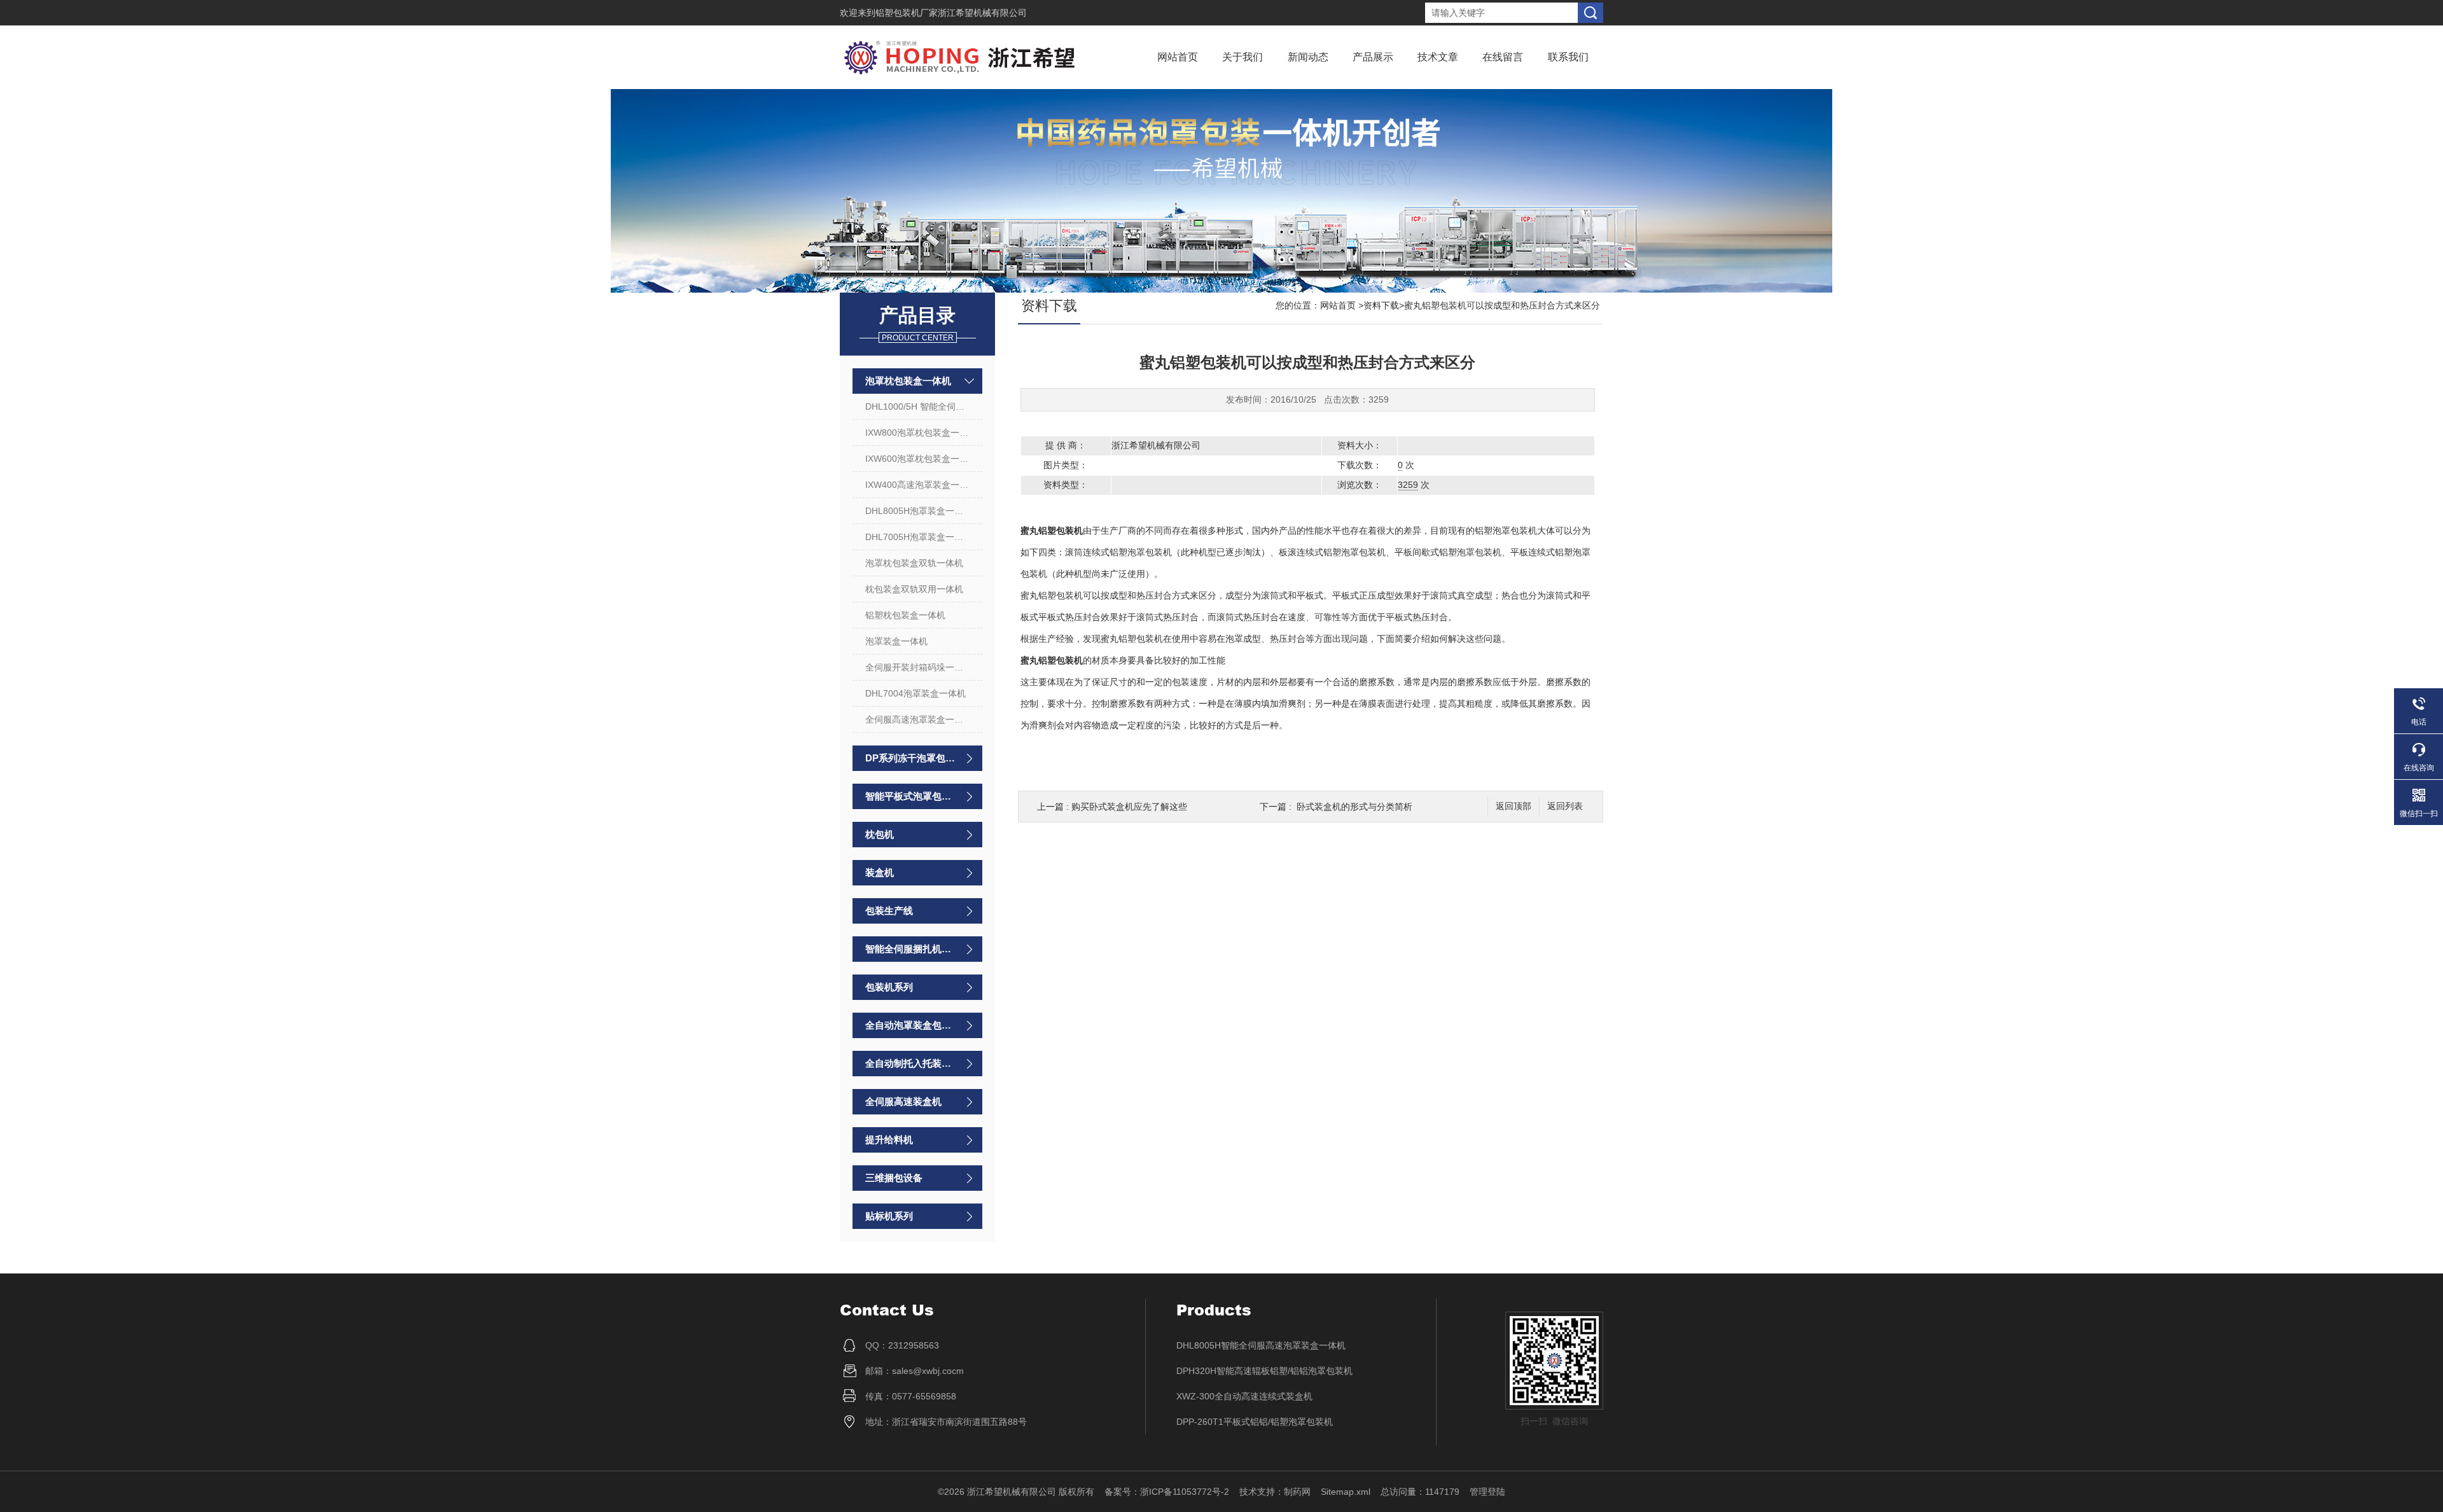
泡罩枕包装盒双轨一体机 (914, 563)
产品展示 (1373, 57)
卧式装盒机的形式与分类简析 (1354, 807)
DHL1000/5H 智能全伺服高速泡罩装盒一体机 (924, 406)
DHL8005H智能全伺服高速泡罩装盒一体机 (1261, 1345)
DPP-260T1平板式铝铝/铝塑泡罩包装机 (1255, 1422)
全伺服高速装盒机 (903, 1101)
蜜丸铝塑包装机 (1052, 531)
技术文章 (1438, 57)
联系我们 (1568, 57)
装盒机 (880, 872)
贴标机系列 (889, 1216)
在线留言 (1503, 57)
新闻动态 (1308, 57)
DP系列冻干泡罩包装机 (911, 758)
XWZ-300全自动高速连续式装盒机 (1244, 1396)
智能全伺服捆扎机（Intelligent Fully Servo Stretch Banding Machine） (911, 949)
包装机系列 (889, 987)
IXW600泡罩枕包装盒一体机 (921, 459)
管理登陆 (1487, 1492)
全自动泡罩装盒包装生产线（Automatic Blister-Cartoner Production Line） (911, 1025)
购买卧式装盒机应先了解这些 (1129, 807)
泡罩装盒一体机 (896, 641)
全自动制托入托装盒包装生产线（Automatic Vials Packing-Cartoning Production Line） (911, 1063)
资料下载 (1381, 305)
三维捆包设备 (894, 1178)
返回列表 (1565, 806)
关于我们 (1242, 57)
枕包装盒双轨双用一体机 (914, 589)
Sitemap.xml (1346, 1492)
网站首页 (1178, 57)
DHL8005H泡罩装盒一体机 (919, 511)
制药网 (1297, 1492)
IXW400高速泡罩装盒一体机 (921, 485)
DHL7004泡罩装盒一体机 (915, 693)
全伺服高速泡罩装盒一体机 (919, 719)
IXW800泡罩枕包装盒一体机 (921, 433)
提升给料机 (889, 1140)
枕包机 (880, 834)
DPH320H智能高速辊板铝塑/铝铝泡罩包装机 (1264, 1371)
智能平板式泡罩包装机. (911, 796)
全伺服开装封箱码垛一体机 (919, 667)
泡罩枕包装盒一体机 (908, 381)
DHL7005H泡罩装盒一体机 (919, 537)
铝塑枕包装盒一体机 (905, 615)
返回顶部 (1514, 806)
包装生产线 (889, 911)
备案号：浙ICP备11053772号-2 (1167, 1492)
